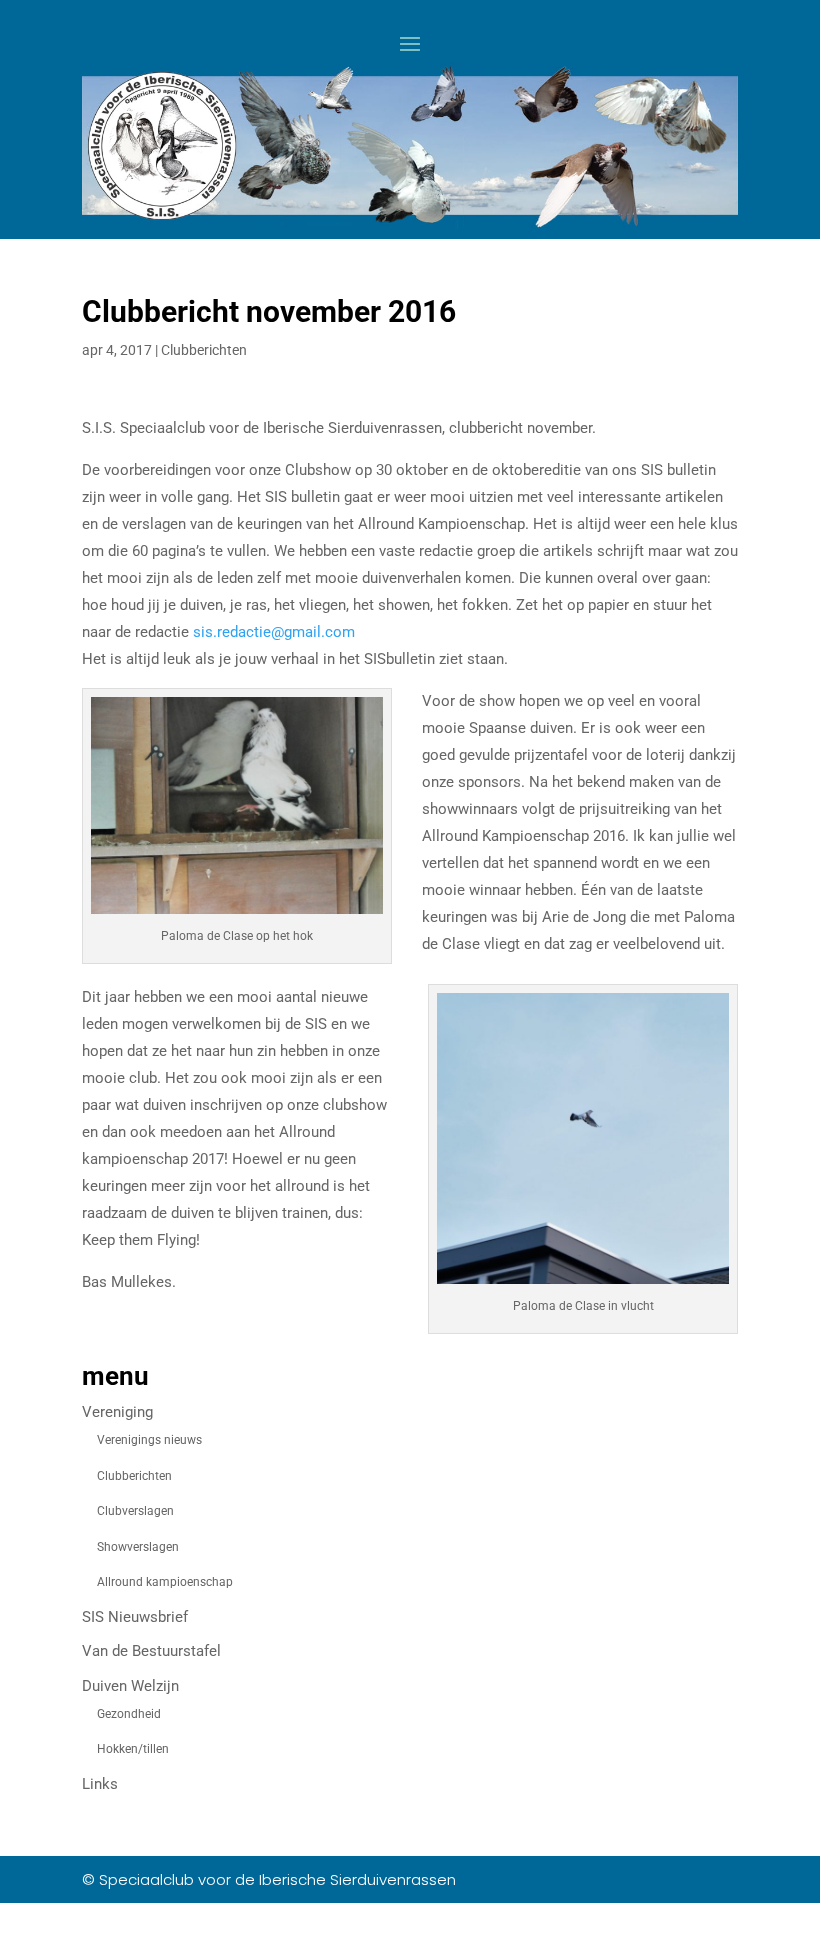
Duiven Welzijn (130, 1686)
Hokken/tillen (133, 1749)
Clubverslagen (135, 1511)
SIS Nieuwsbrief (135, 1617)
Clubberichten (204, 350)
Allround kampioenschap (165, 1582)
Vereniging (117, 1412)
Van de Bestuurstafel (151, 1651)
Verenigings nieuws (149, 1440)
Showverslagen (138, 1547)
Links (100, 1784)
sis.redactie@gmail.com (274, 632)
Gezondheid (129, 1714)
